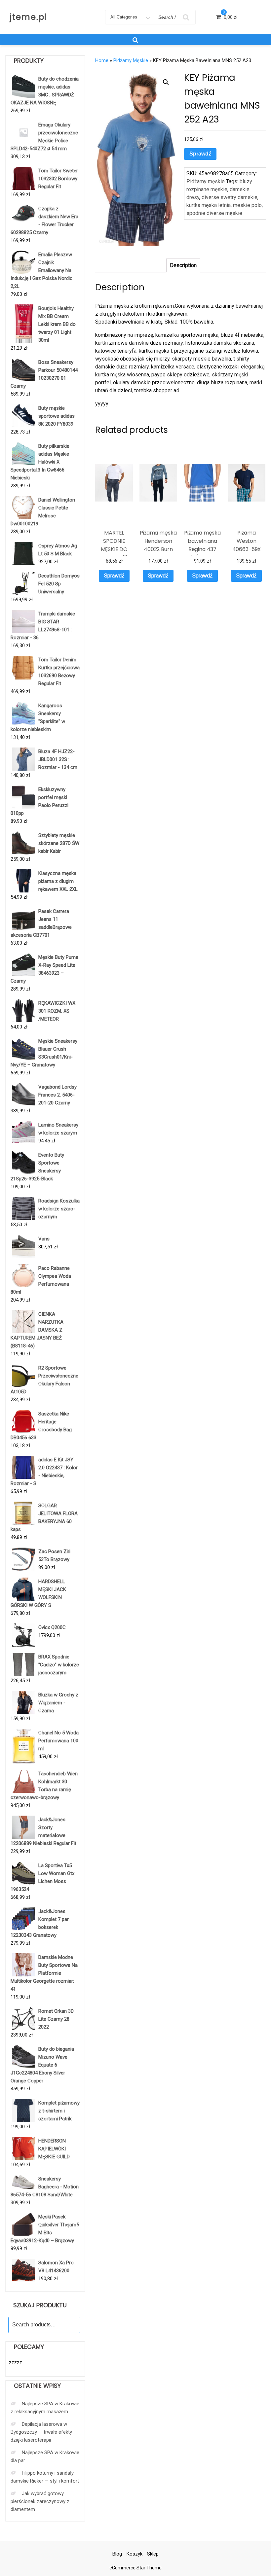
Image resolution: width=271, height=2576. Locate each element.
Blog (117, 2554)
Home (102, 60)
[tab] (183, 265)
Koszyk (135, 2554)
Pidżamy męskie (131, 60)
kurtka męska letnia (209, 205)
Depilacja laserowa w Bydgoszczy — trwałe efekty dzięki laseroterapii (41, 2432)
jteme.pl (28, 17)
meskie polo (247, 205)
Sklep (153, 2554)
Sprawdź (200, 154)
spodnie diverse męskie (214, 213)
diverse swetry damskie (230, 197)
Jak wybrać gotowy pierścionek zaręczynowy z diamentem (40, 2501)
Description (183, 265)
